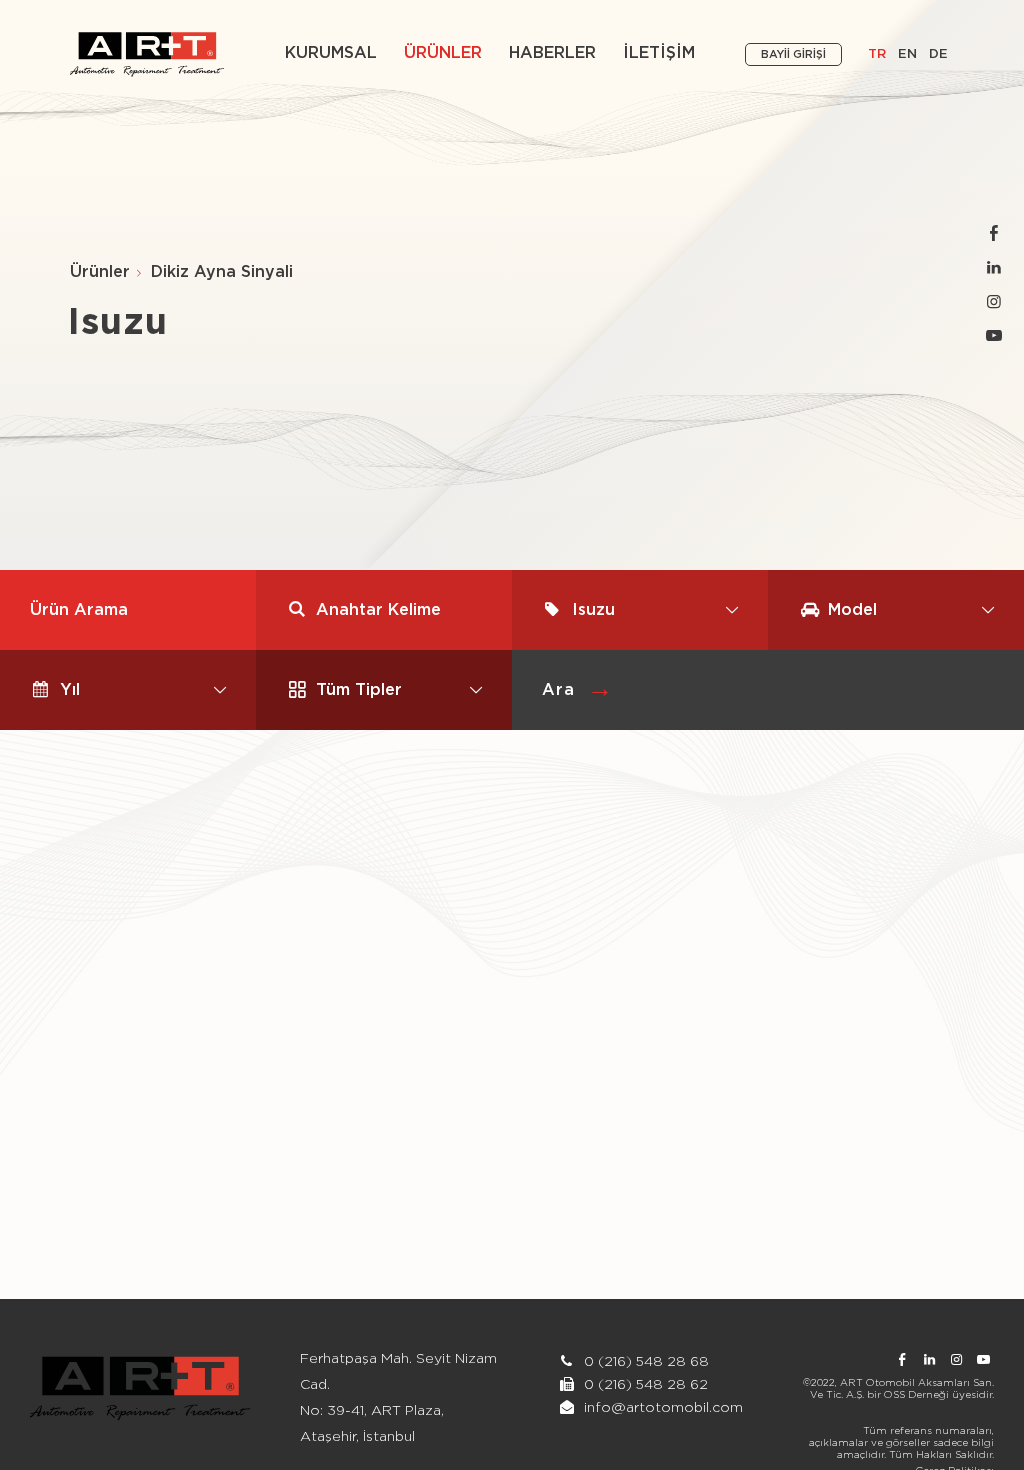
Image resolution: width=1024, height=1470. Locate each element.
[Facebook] (994, 234)
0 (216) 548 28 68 (644, 1362)
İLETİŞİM (659, 53)
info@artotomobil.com (663, 1408)
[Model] (896, 610)
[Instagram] (994, 302)
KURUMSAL (331, 53)
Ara (558, 690)
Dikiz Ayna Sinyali (222, 272)
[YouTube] (994, 336)
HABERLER (552, 53)
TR (877, 54)
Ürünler (100, 272)
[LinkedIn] (994, 268)
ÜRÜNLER (443, 53)
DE (938, 54)
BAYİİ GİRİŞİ (793, 54)
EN (907, 54)
